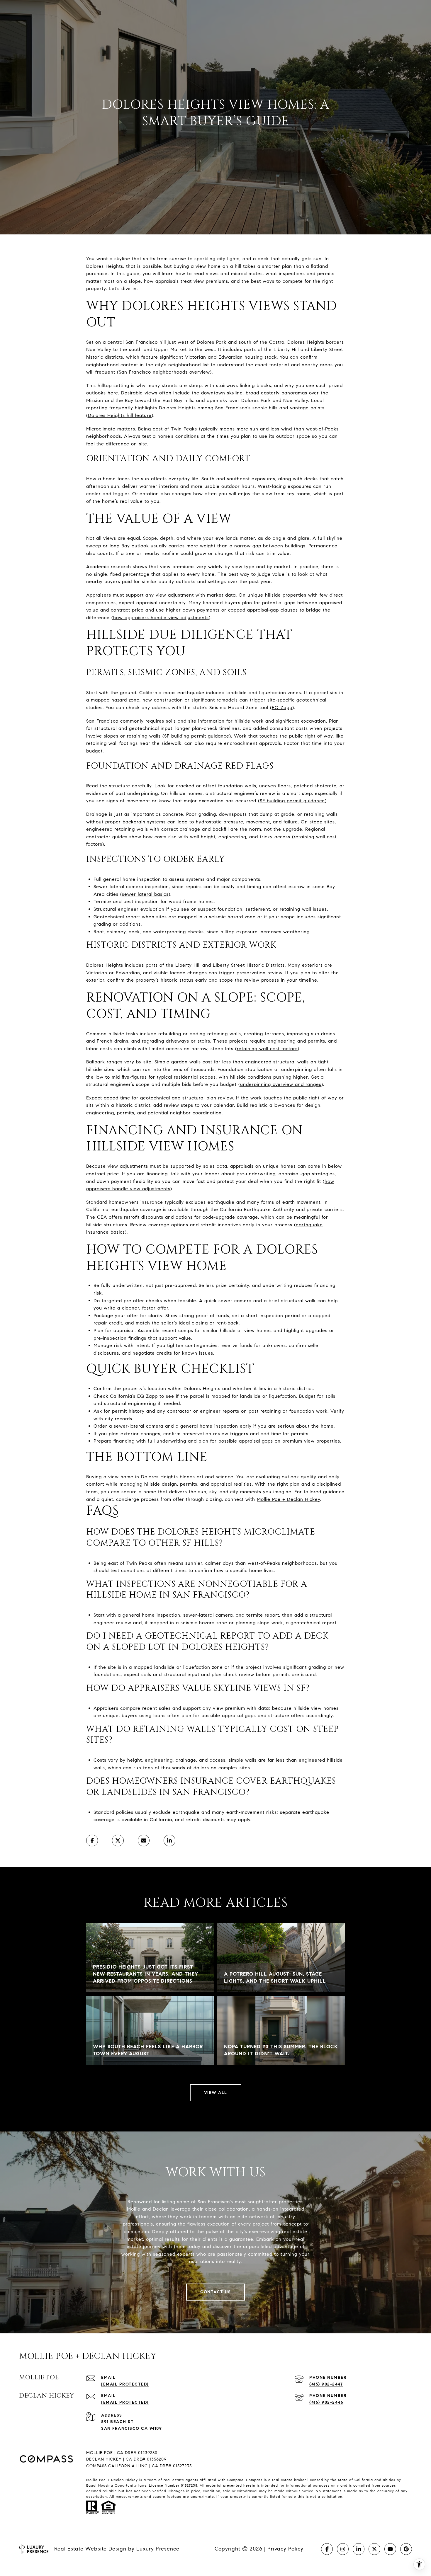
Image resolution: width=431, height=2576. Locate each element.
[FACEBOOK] (327, 2549)
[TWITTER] (374, 2549)
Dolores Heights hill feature (120, 415)
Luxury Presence (158, 2549)
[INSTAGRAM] (343, 2549)
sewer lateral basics (145, 894)
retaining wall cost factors (267, 1049)
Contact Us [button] (215, 2292)
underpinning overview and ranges (281, 1084)
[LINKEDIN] (359, 2549)
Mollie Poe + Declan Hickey (289, 1499)
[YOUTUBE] (390, 2549)
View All (216, 2093)
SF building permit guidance (197, 736)
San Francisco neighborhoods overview (164, 372)
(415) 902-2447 (326, 2384)
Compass (254, 2480)
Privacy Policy (285, 2549)
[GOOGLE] (406, 2549)
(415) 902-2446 (326, 2402)
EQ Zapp (282, 708)
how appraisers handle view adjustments (161, 618)
